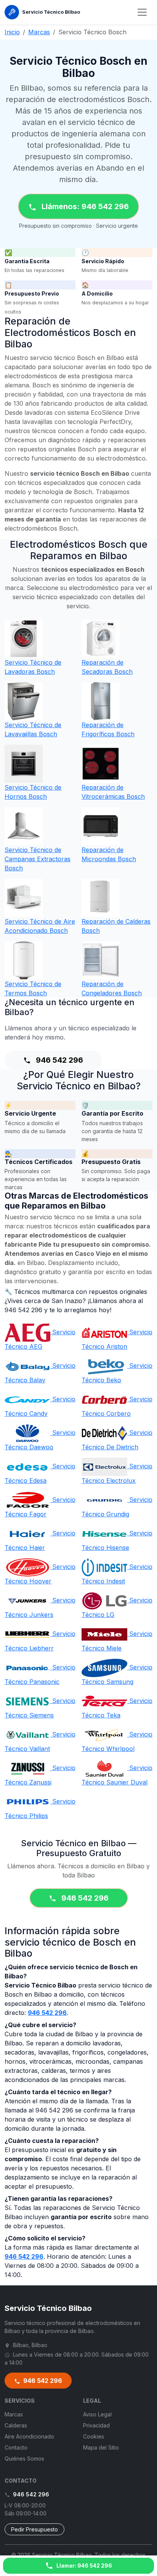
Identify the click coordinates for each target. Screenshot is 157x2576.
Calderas (16, 2425)
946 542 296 (58, 1060)
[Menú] (142, 12)
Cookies (94, 2436)
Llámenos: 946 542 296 (84, 206)
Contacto (16, 2447)
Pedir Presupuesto (34, 2529)
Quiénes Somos (24, 2458)
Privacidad (96, 2425)
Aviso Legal (97, 2414)
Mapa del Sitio (101, 2447)
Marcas (39, 32)
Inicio (12, 32)
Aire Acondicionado (29, 2436)
